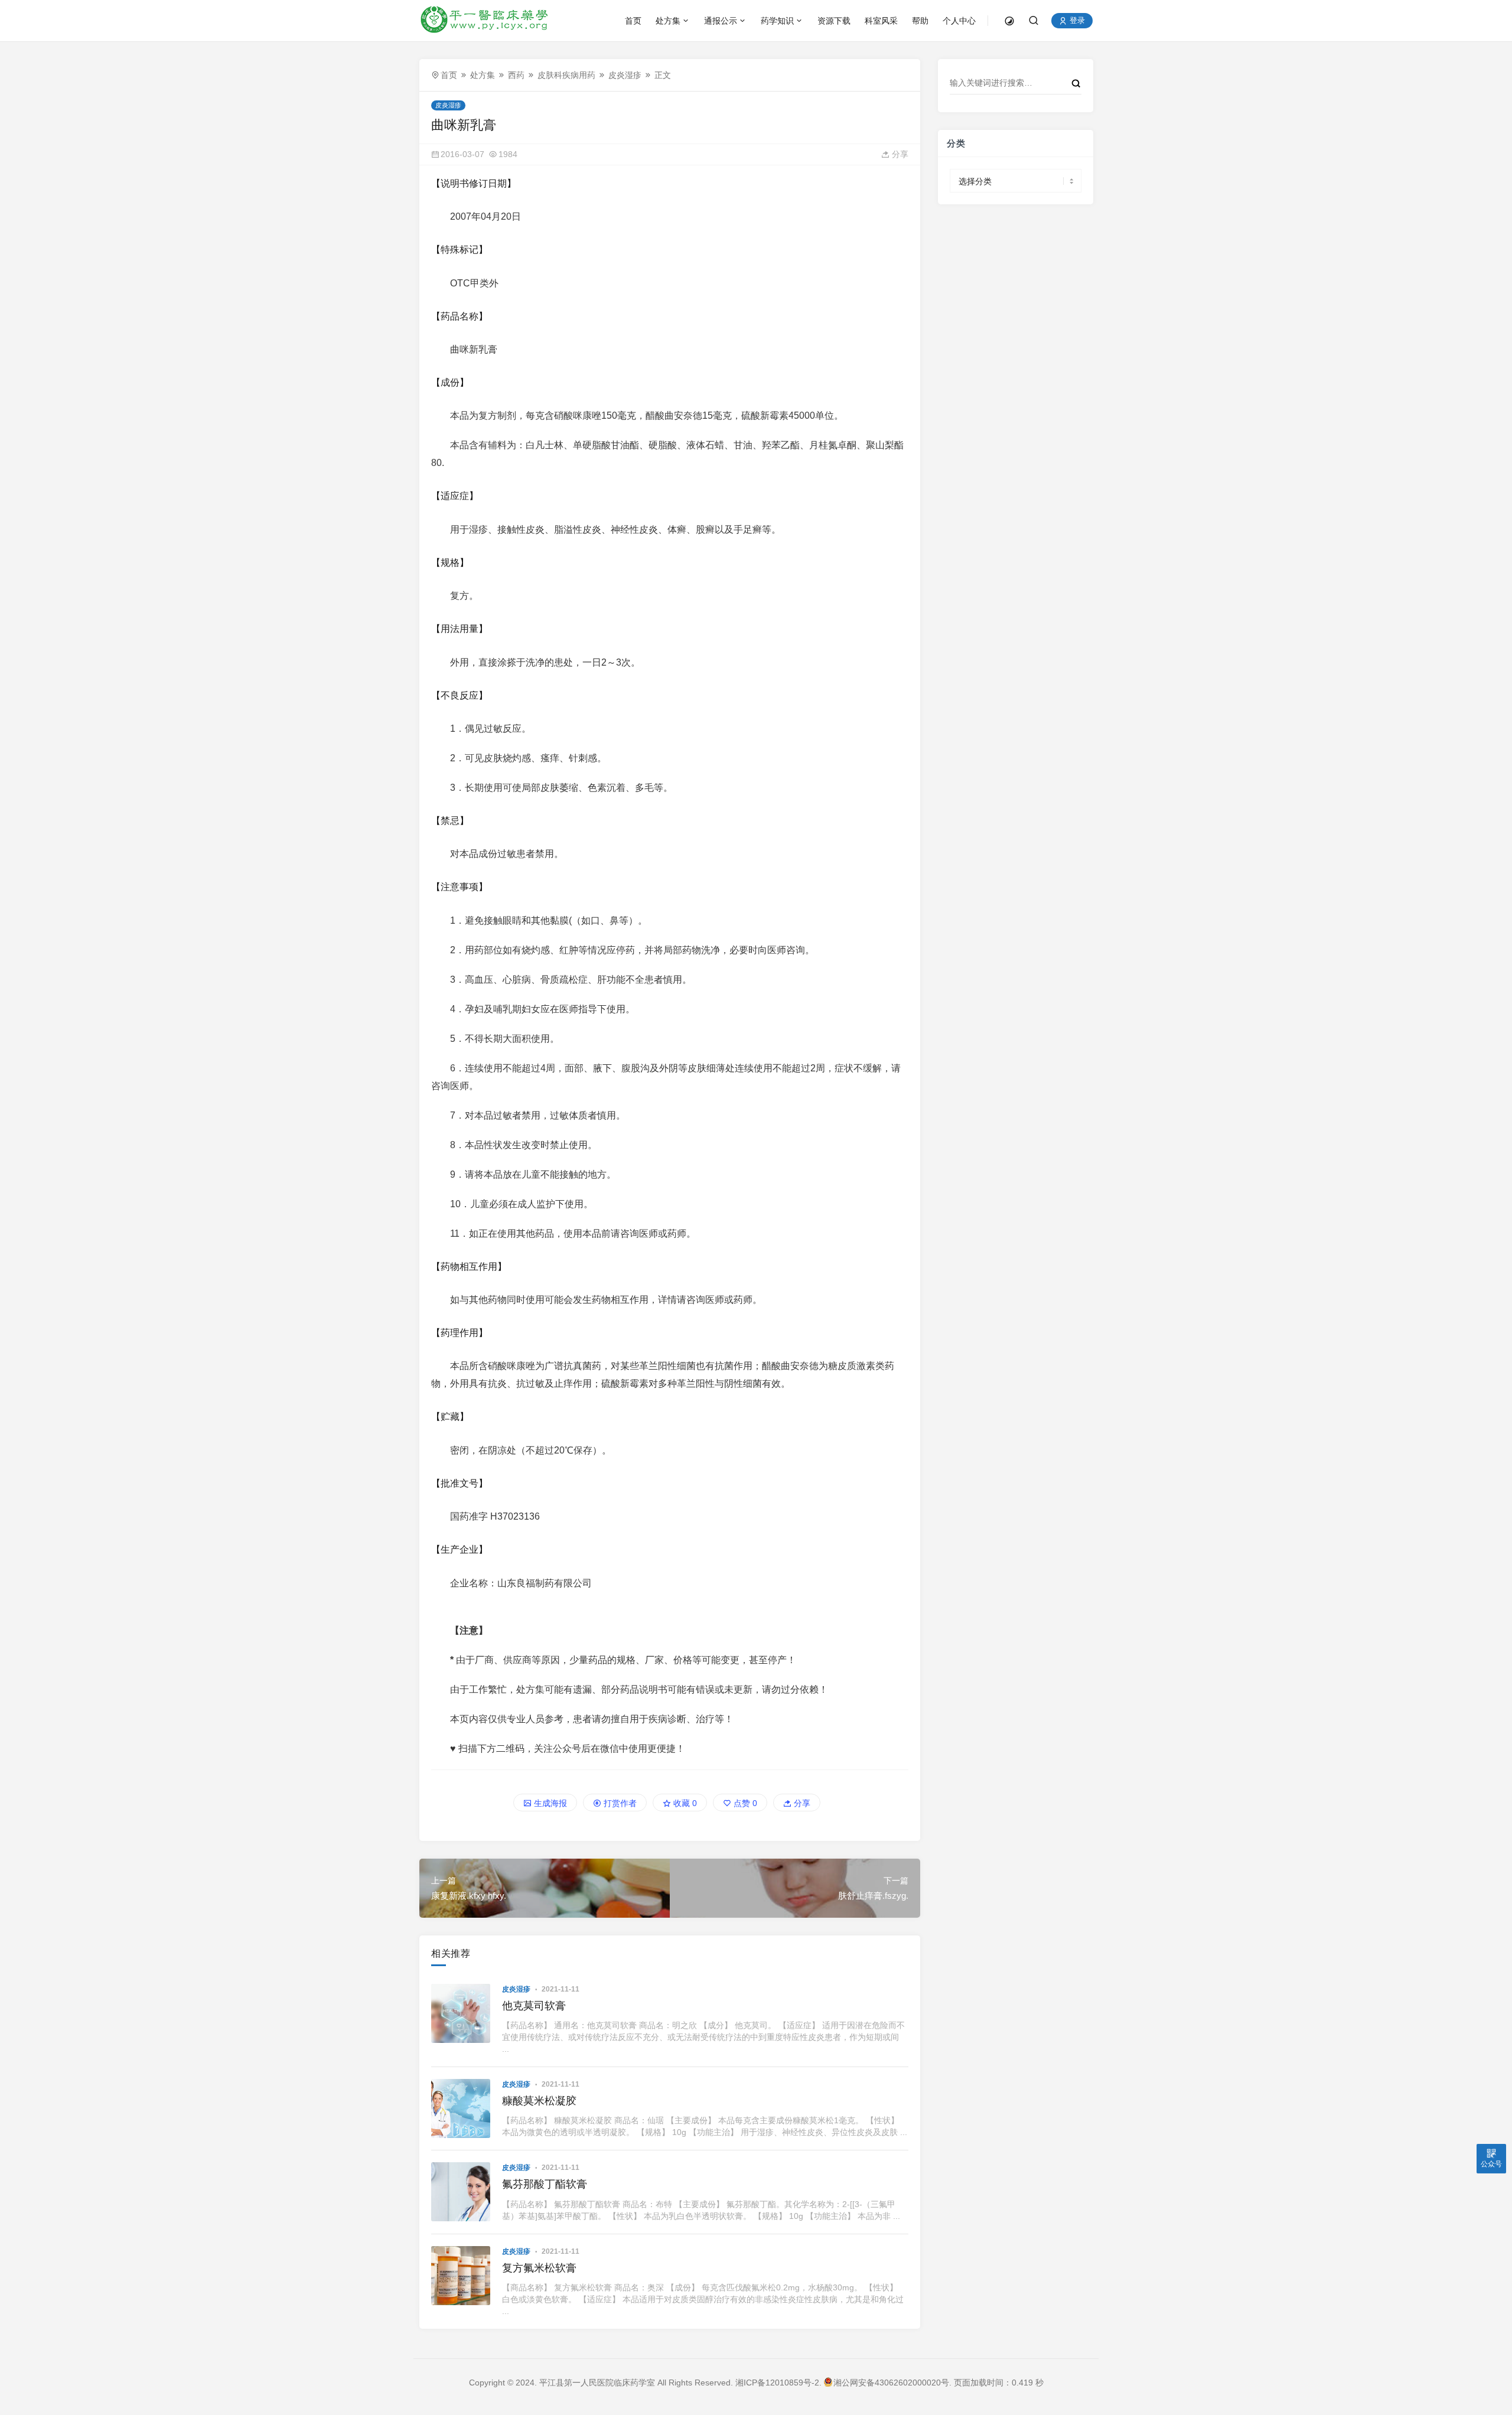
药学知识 (777, 21)
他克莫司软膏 (534, 2006)
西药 (516, 75)
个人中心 (959, 21)
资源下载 (834, 21)
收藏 (684, 1803)
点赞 (744, 1803)
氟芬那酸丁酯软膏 (545, 2184)
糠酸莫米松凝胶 (539, 2101)
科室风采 (881, 21)
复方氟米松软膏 (539, 2268)
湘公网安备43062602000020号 (891, 2383)
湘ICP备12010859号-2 (777, 2383)
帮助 (920, 21)
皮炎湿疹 (625, 75)
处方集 (668, 21)
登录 (1076, 21)
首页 (633, 21)
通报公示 (721, 21)
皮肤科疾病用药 (566, 75)
